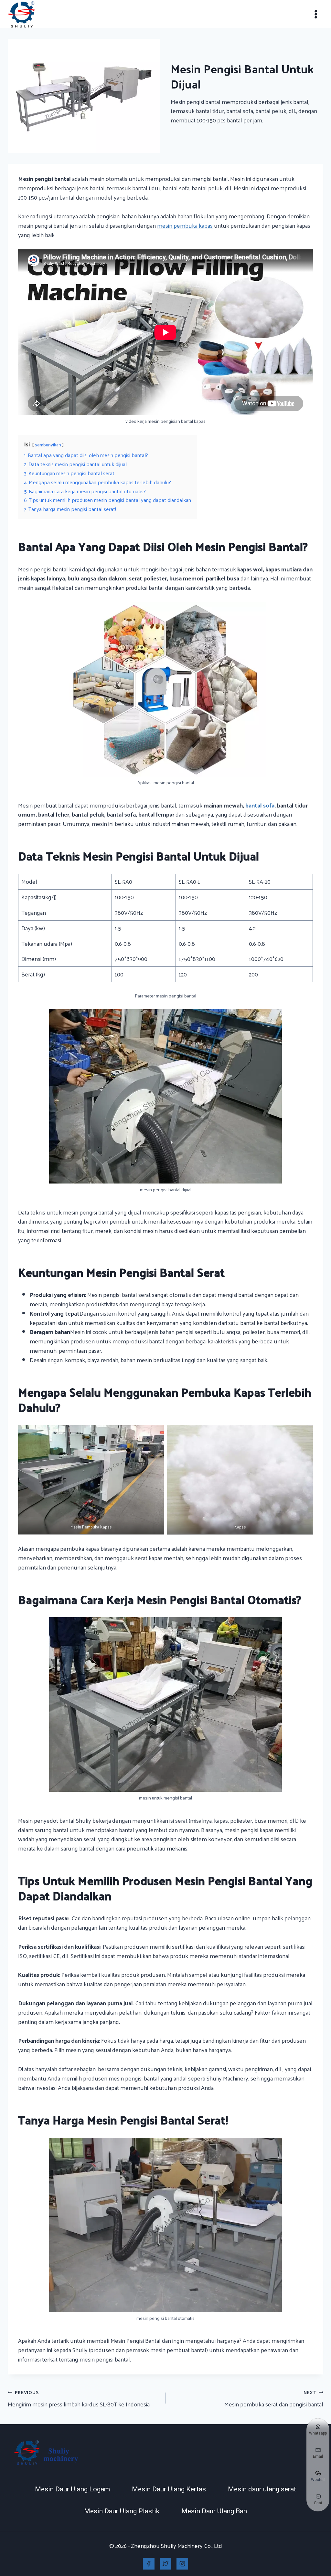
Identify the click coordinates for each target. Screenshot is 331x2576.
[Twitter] (165, 2564)
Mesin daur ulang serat (262, 2489)
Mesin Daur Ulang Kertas (169, 2489)
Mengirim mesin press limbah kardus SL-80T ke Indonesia (79, 2399)
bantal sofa (260, 805)
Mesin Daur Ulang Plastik (122, 2511)
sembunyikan (48, 444)
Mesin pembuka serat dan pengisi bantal (274, 2399)
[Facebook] (149, 2564)
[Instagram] (182, 2564)
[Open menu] (316, 14)
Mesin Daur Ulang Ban (214, 2511)
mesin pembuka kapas (185, 225)
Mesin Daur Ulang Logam (72, 2489)
